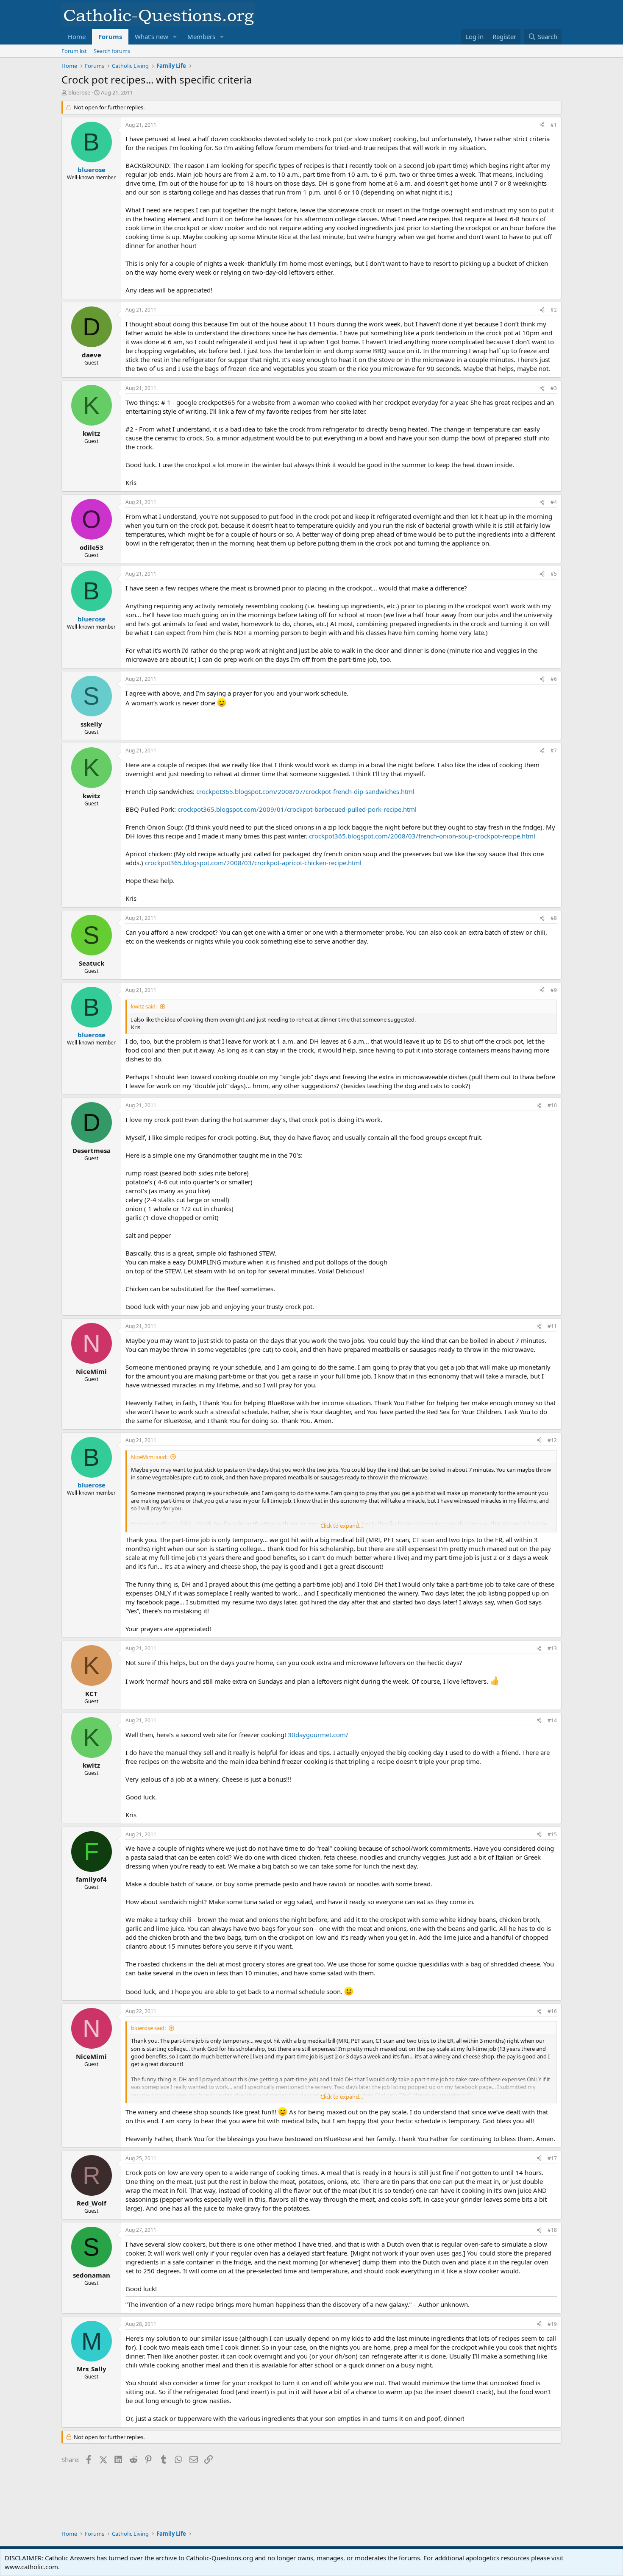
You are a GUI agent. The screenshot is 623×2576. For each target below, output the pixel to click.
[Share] (542, 125)
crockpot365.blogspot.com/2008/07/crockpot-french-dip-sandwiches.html (305, 791)
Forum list (74, 51)
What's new (152, 36)
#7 (554, 751)
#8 (554, 918)
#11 (552, 1326)
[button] (175, 37)
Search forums (112, 51)
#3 (554, 388)
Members (201, 36)
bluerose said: (148, 2028)
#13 (552, 1648)
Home (77, 36)
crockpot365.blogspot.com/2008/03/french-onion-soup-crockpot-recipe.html (422, 836)
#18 (552, 2230)
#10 (552, 1105)
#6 (554, 679)
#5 (554, 574)
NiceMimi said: (149, 1457)
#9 (554, 990)
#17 (552, 2158)
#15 (552, 1834)
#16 (552, 2011)
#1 (554, 125)
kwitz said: (144, 1006)
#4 (554, 502)
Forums (110, 36)
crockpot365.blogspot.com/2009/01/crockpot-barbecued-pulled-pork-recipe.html (297, 809)
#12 (552, 1440)
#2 (554, 310)
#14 (552, 1720)
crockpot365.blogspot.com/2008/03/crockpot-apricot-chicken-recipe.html (253, 863)
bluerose (79, 92)
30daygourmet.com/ (318, 1735)
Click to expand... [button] (342, 1526)
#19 (552, 2324)
